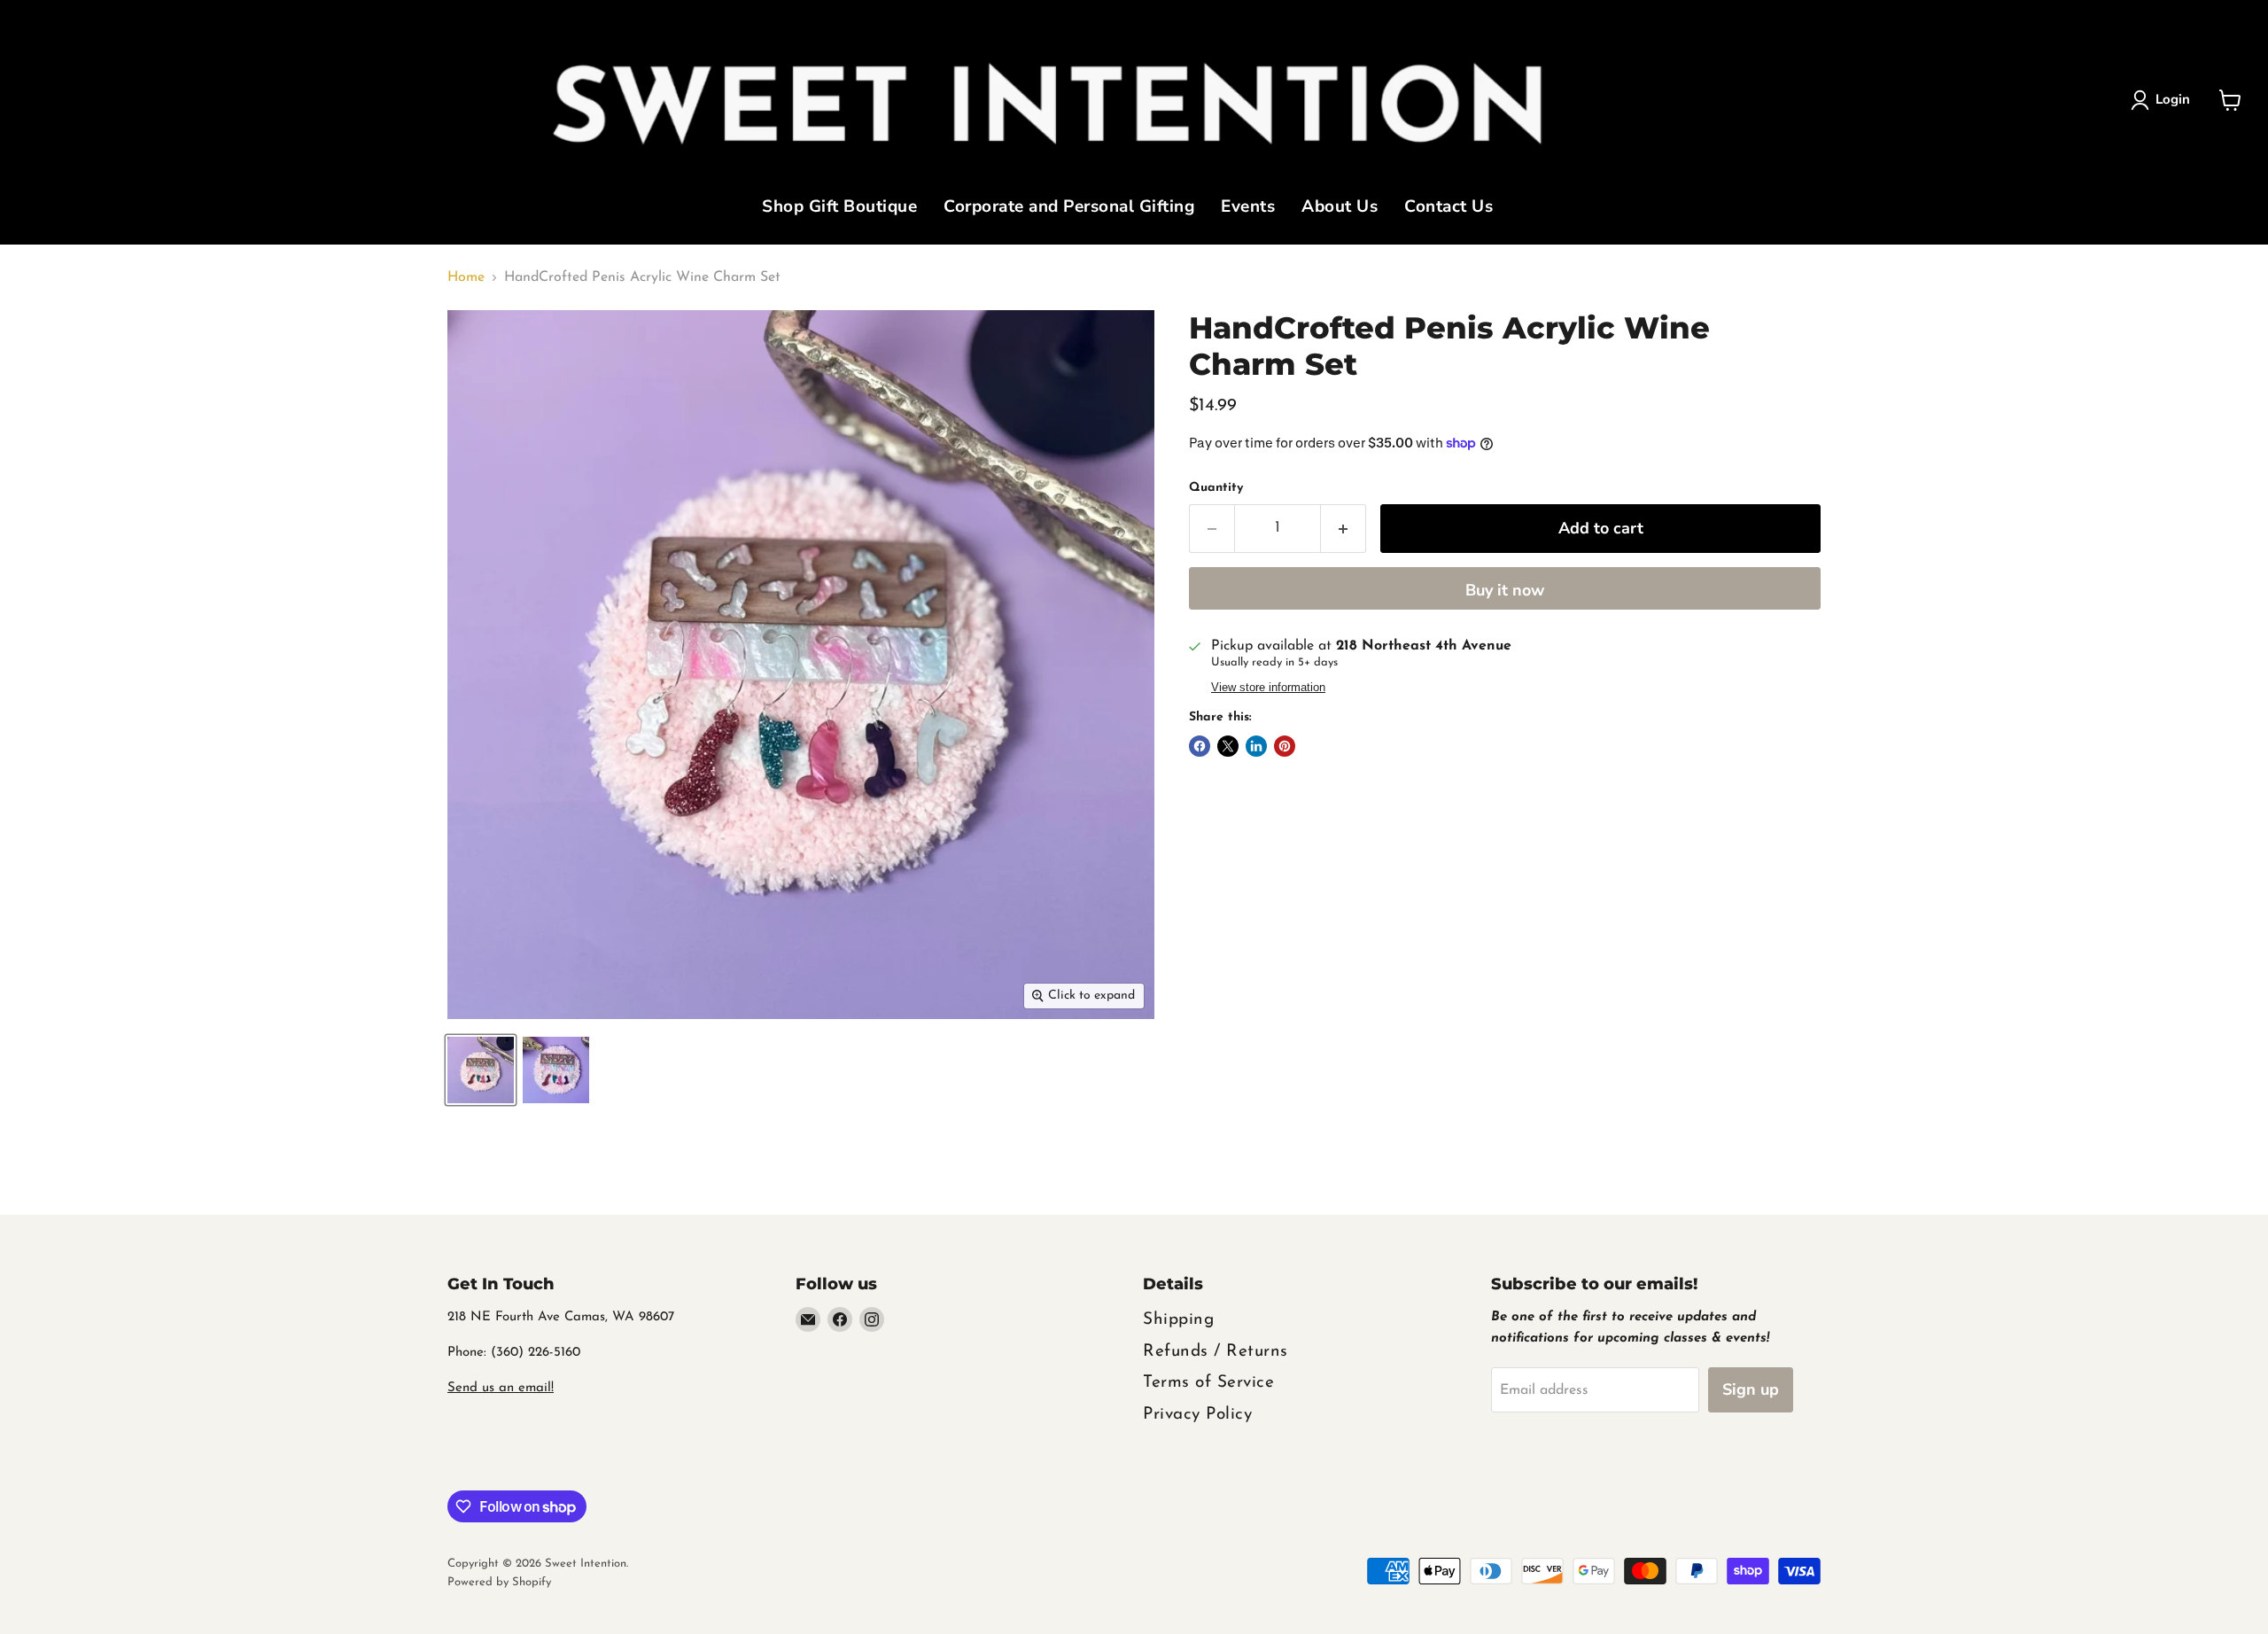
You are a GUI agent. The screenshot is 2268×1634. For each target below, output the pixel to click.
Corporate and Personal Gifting (1069, 208)
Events (1248, 208)
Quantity (1216, 488)
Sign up (1751, 1389)
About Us (1340, 208)
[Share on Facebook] (1200, 746)
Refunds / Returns (1216, 1352)
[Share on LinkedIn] (1256, 746)
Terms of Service (1208, 1383)
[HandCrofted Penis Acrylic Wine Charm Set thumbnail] (481, 1070)
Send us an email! (501, 1388)
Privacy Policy (1197, 1415)
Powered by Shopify (499, 1582)
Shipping (1178, 1320)
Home (466, 277)
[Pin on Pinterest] (1285, 746)
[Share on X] (1228, 746)
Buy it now (1505, 590)
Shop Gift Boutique (839, 208)
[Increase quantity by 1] (1344, 529)
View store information (1268, 688)
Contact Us (1449, 208)
